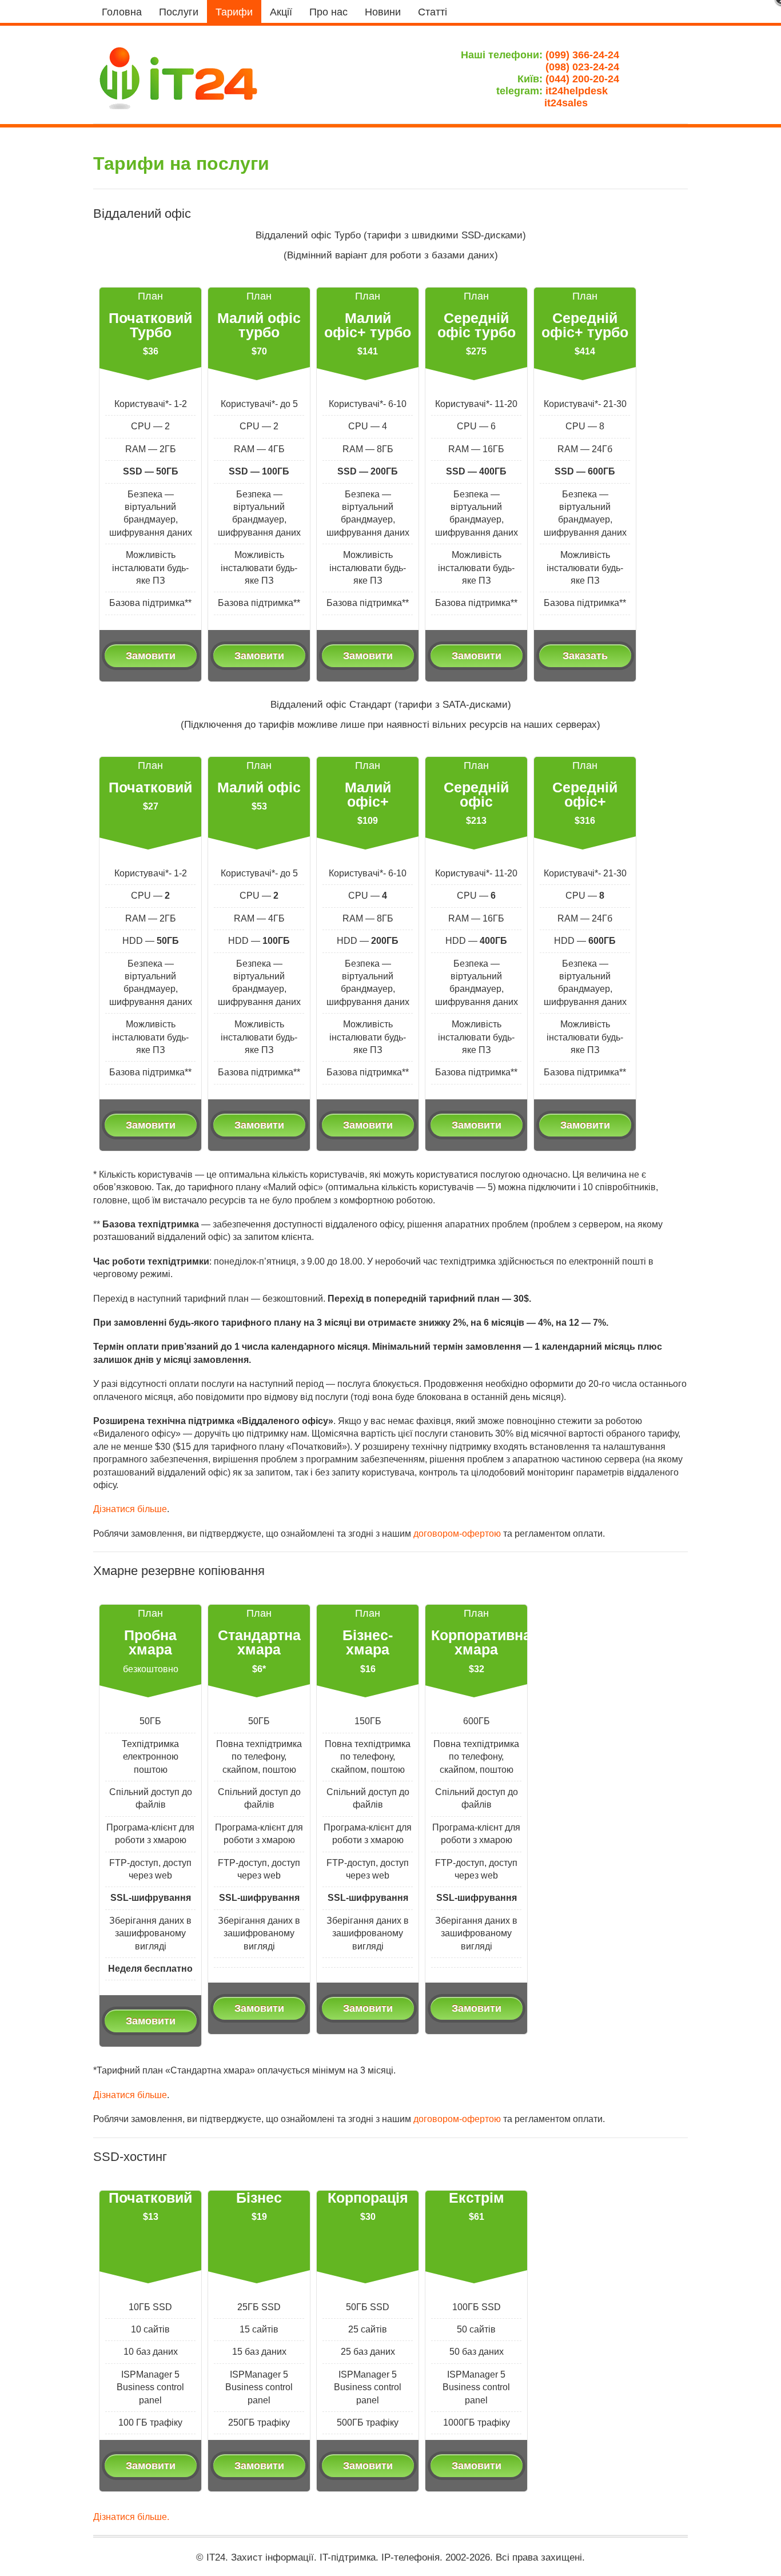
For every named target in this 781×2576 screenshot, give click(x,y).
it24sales (582, 103)
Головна (122, 12)
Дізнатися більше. (131, 2517)
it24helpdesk (582, 91)
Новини (383, 12)
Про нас (328, 12)
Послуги (179, 12)
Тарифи (234, 12)
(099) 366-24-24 (582, 55)
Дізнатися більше (130, 1509)
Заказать (585, 655)
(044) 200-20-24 (582, 79)
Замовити (151, 655)
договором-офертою (457, 1534)
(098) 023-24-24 (582, 67)
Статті (433, 12)
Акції (281, 12)
